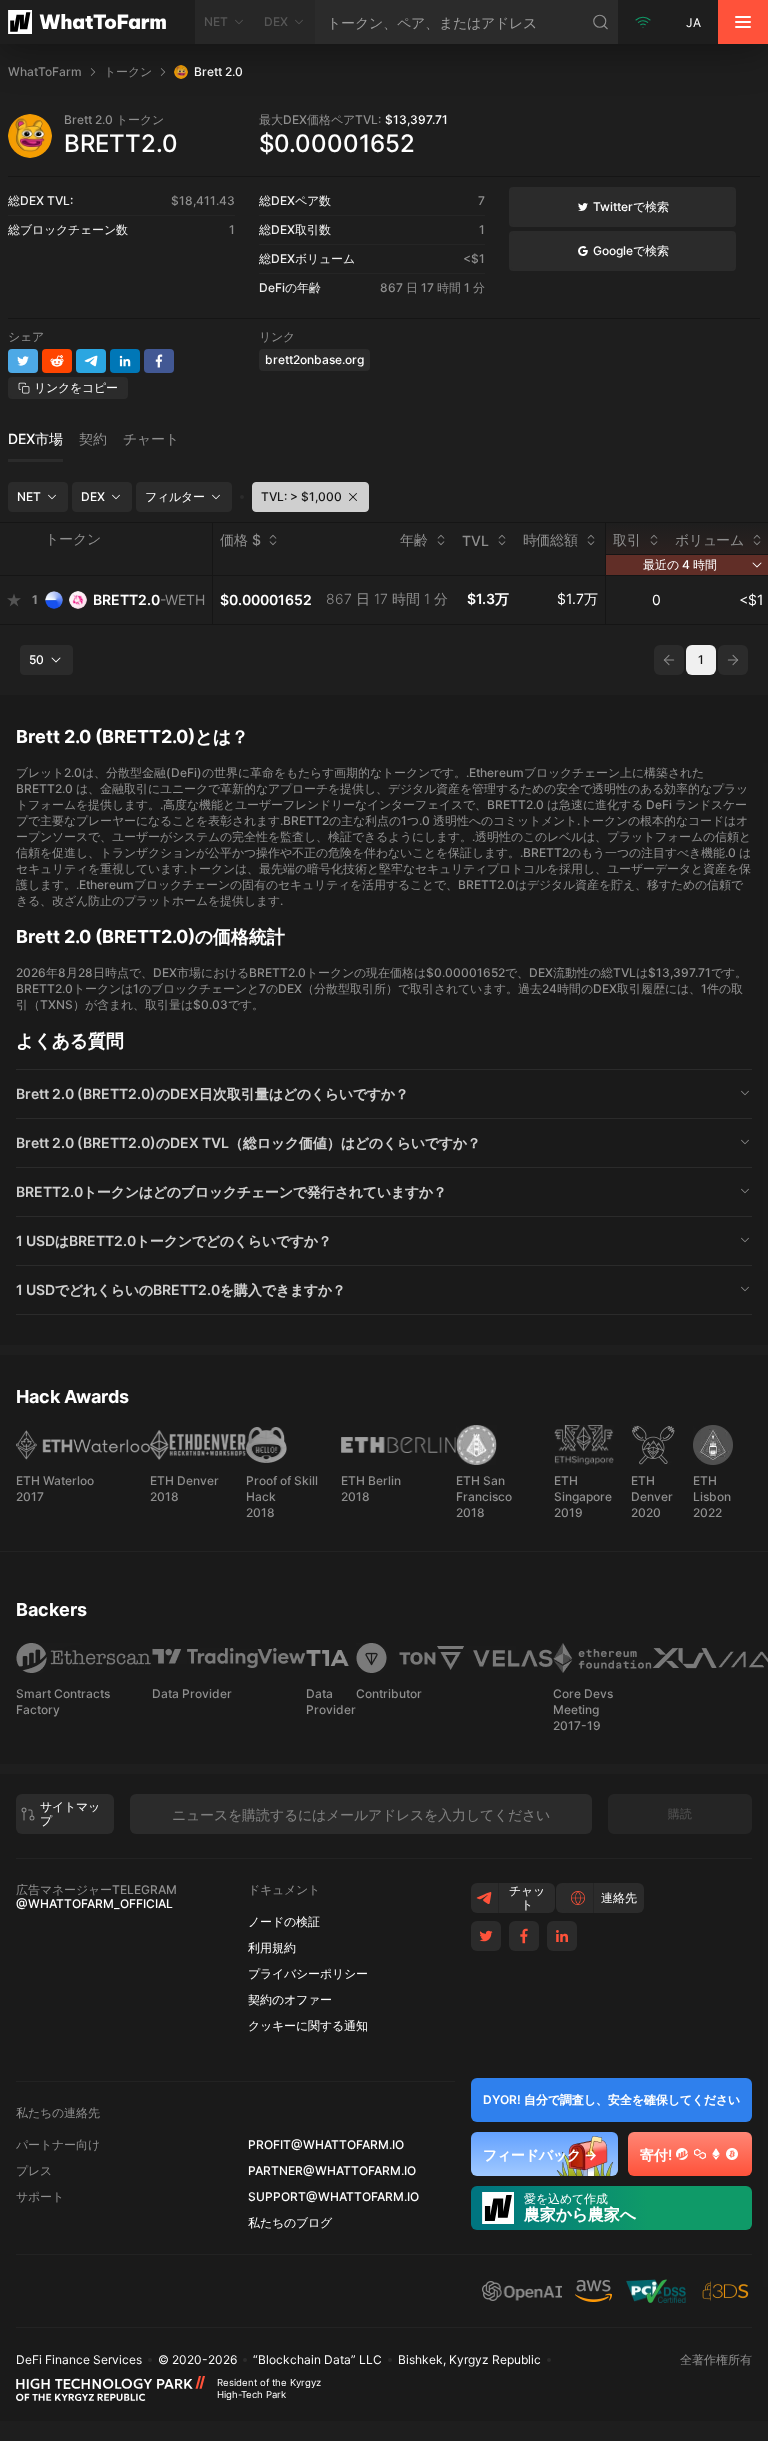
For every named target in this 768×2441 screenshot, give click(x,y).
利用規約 (272, 1948)
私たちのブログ (290, 2223)
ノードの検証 (284, 1922)
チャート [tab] (151, 439)
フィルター (175, 496)
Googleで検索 (631, 250)
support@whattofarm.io (333, 2197)
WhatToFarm (45, 71)
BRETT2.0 (149, 599)
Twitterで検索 (631, 206)
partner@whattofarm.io (332, 2171)
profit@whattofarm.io (326, 2145)
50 (36, 659)
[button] (384, 1094)
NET (29, 496)
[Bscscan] (682, 2154)
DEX (93, 496)
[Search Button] (601, 22)
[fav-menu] (14, 600)
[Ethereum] (716, 2154)
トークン (128, 71)
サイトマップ (70, 1813)
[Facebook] (524, 1936)
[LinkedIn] (562, 1936)
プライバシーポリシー (308, 1974)
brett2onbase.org (314, 359)
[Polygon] (700, 2154)
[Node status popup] (643, 22)
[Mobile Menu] (743, 22)
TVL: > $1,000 (301, 496)
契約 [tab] (93, 439)
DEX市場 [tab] (35, 439)
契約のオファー (290, 2000)
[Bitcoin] (732, 2154)
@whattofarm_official (94, 1904)
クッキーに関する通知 (308, 2026)
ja (693, 22)
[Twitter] (486, 1936)
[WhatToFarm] (97, 22)
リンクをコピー (76, 387)
